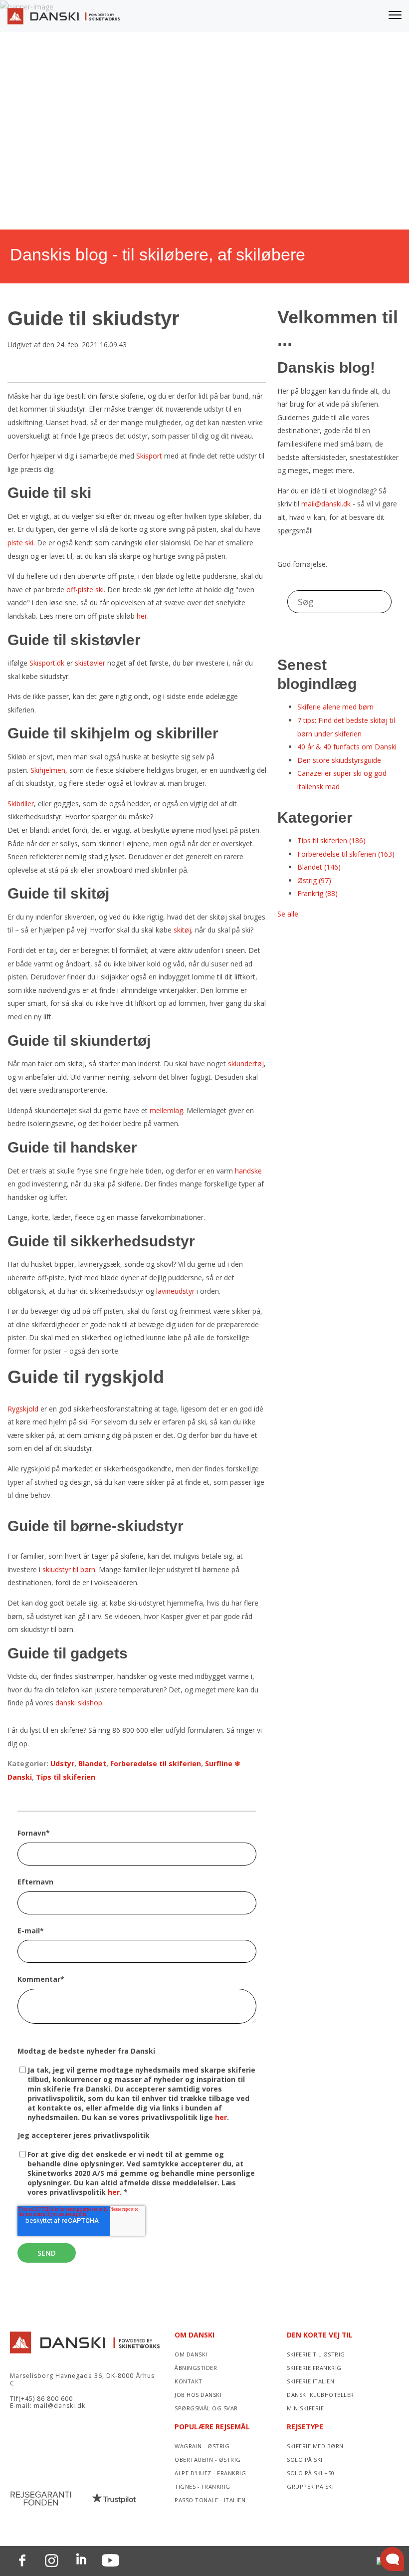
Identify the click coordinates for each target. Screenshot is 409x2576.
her (221, 2117)
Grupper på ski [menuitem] (310, 2486)
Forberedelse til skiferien (156, 1763)
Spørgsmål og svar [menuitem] (206, 2408)
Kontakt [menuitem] (189, 2381)
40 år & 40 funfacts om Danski (347, 747)
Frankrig (317, 893)
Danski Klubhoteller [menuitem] (320, 2395)
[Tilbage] (64, 19)
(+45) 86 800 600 (46, 2399)
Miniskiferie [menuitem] (305, 2408)
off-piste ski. (86, 589)
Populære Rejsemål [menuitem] (212, 2427)
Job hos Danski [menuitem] (198, 2395)
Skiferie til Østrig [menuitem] (316, 2354)
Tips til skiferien (66, 1777)
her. (143, 616)
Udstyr (62, 1763)
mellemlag (166, 1110)
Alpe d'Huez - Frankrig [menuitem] (210, 2473)
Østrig (314, 880)
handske (248, 1171)
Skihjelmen (48, 770)
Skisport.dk (47, 663)
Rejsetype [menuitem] (305, 2427)
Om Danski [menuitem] (195, 2335)
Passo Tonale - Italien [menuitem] (210, 2500)
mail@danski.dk (326, 504)
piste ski (20, 543)
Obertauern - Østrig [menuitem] (208, 2459)
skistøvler (90, 663)
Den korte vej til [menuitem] (320, 2335)
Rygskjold (23, 1409)
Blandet (92, 1763)
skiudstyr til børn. (70, 1569)
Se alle (288, 914)
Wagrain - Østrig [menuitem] (202, 2446)
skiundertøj (246, 1063)
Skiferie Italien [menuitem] (310, 2381)
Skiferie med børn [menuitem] (315, 2446)
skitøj (182, 930)
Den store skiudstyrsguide (339, 760)
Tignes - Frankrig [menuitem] (203, 2486)
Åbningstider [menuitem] (196, 2368)
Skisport (149, 456)
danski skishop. (80, 1703)
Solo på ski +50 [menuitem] (311, 2473)
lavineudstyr (175, 1291)
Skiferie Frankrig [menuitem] (314, 2368)
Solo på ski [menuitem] (305, 2459)
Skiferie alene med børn (335, 707)
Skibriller (21, 804)
